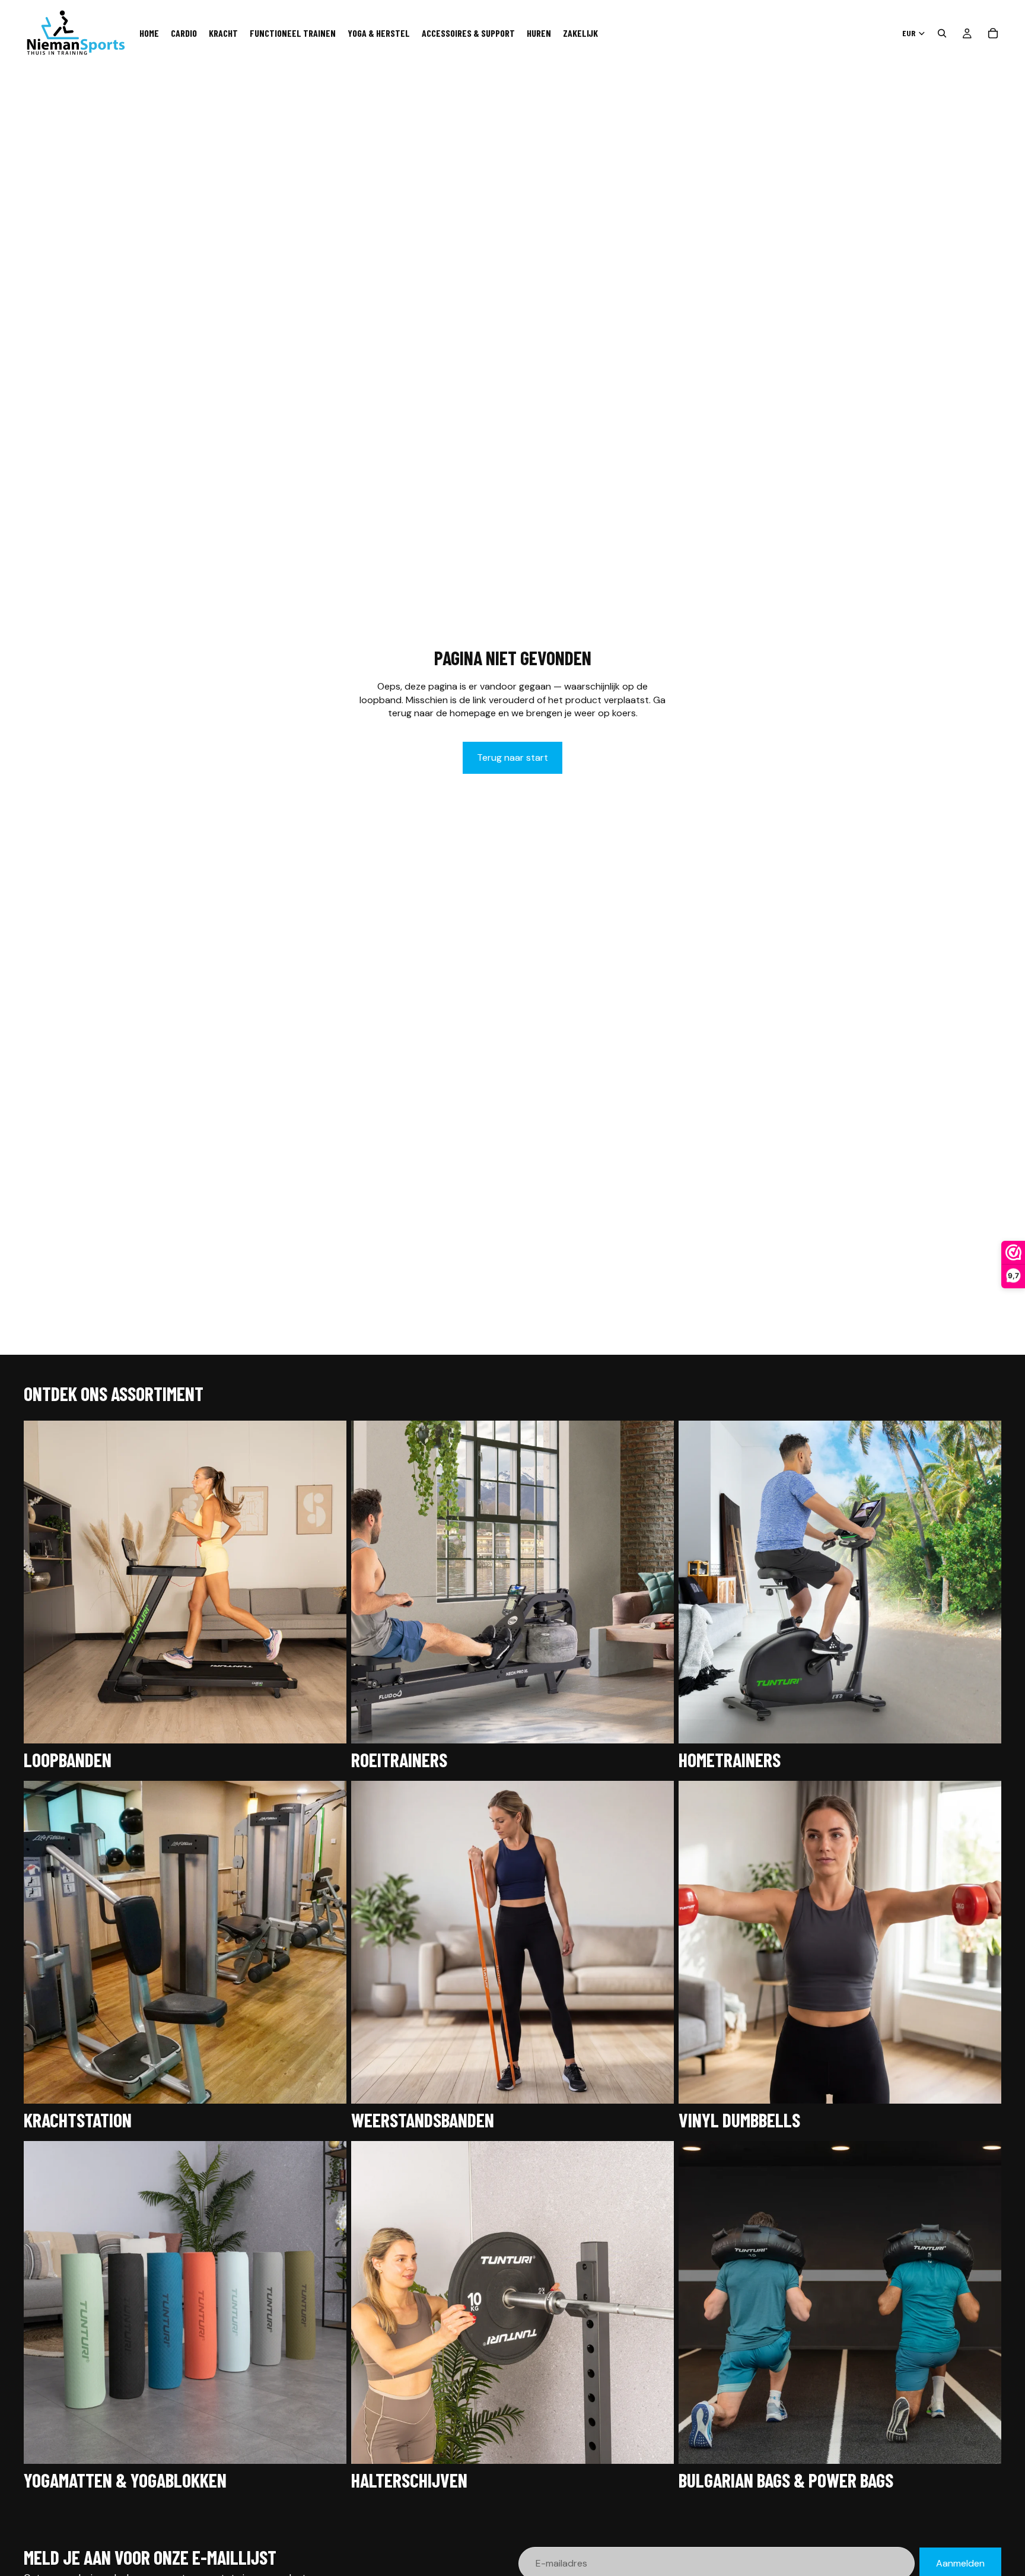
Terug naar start (512, 757)
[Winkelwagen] (993, 33)
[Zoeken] (942, 33)
